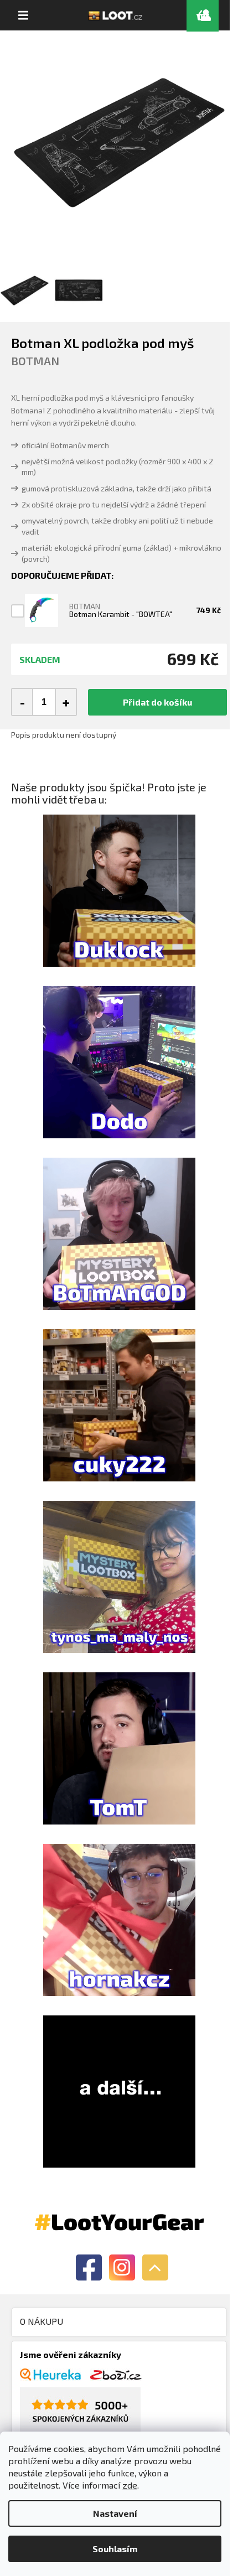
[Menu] (23, 15)
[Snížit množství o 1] (23, 702)
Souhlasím (115, 2549)
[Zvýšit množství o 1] (65, 702)
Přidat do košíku (157, 702)
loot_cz (122, 2267)
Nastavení (115, 2513)
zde (130, 2485)
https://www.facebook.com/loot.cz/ (89, 2267)
